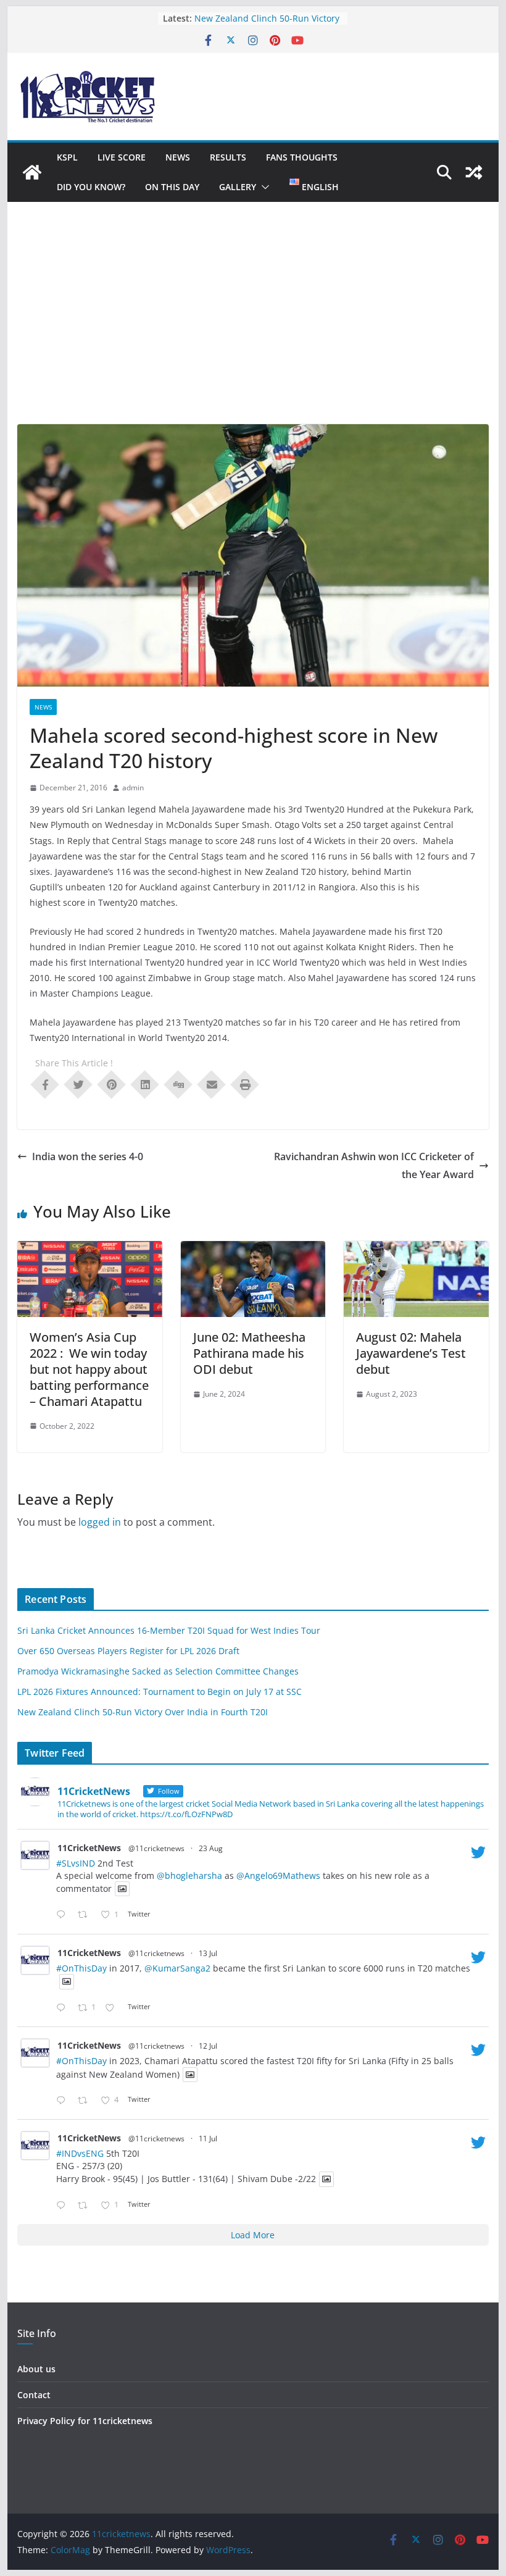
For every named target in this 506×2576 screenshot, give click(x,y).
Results (228, 157)
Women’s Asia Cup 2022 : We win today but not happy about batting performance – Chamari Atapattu (89, 1369)
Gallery (238, 187)
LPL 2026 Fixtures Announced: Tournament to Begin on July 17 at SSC (160, 1692)
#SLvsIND (76, 1863)
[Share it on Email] (212, 1084)
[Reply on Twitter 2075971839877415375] (64, 2206)
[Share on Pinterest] (112, 1084)
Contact (34, 2395)
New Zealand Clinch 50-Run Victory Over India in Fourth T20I (143, 1712)
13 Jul (208, 1953)
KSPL (67, 157)
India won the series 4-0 (88, 1156)
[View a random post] (474, 172)
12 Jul (208, 2046)
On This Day (172, 187)
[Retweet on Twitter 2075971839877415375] (86, 2206)
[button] (263, 187)
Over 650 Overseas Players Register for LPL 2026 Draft (128, 1651)
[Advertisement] (253, 332)
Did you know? (91, 187)
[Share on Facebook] (45, 1084)
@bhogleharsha (189, 1876)
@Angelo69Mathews (278, 1876)
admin (133, 788)
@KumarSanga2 (177, 1968)
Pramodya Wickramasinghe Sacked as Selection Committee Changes (158, 1671)
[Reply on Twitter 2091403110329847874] (64, 1915)
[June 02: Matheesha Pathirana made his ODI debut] (253, 1250)
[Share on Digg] (178, 1084)
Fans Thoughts (302, 157)
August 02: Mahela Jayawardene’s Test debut (411, 1353)
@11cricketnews (156, 1848)
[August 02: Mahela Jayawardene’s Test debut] (416, 1250)
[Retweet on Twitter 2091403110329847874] (86, 1915)
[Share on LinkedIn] (145, 1084)
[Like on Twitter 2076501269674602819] (113, 2008)
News (178, 157)
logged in (100, 1522)
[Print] (245, 1084)
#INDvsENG (80, 2153)
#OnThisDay (81, 1968)
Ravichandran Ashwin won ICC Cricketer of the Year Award (374, 1165)
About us (36, 2369)
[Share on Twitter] (78, 1084)
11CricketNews (89, 1848)
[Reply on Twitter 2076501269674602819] (64, 2008)
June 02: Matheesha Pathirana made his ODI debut (249, 1353)
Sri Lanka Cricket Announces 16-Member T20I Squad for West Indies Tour (169, 1630)
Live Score (122, 157)
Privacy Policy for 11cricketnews (85, 2421)
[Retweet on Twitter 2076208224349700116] (86, 2101)
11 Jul (208, 2139)
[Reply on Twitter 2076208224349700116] (64, 2101)
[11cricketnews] (32, 172)
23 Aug (211, 1848)
